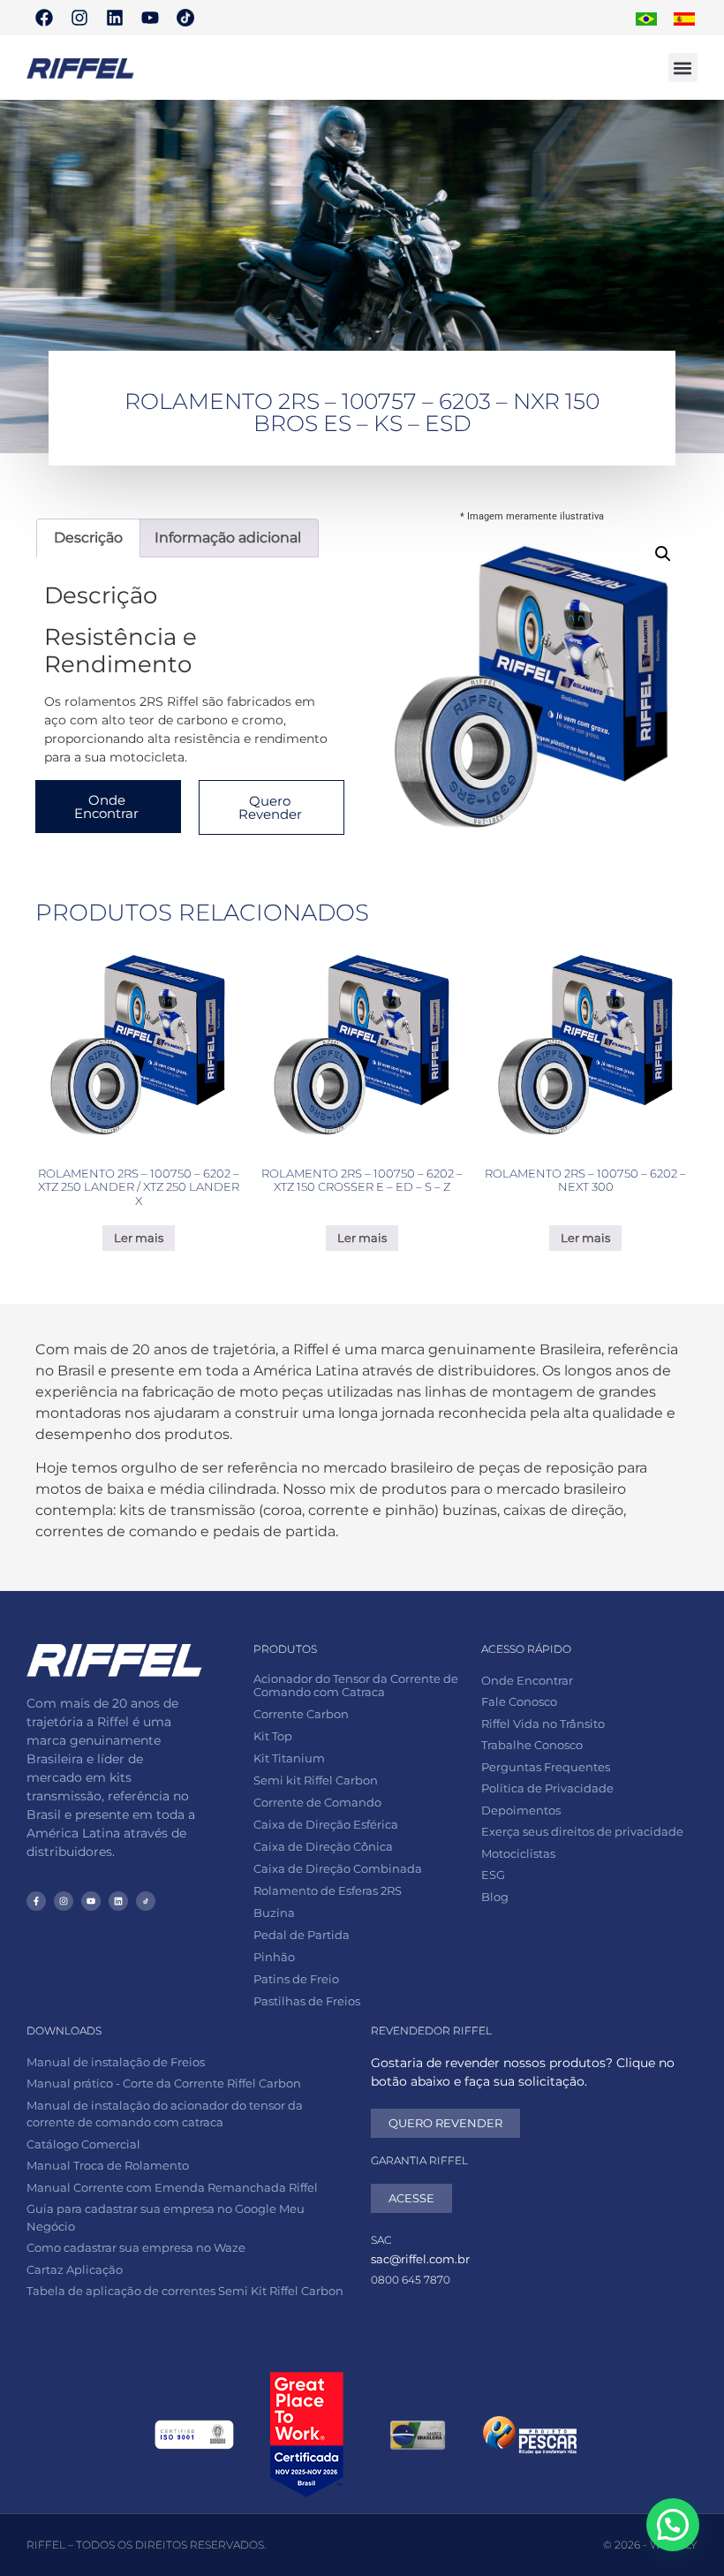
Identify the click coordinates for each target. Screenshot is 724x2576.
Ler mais (139, 1238)
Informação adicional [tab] (228, 538)
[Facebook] (44, 18)
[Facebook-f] (36, 1901)
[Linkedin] (115, 18)
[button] (683, 68)
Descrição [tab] (88, 538)
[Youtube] (150, 18)
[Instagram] (79, 18)
